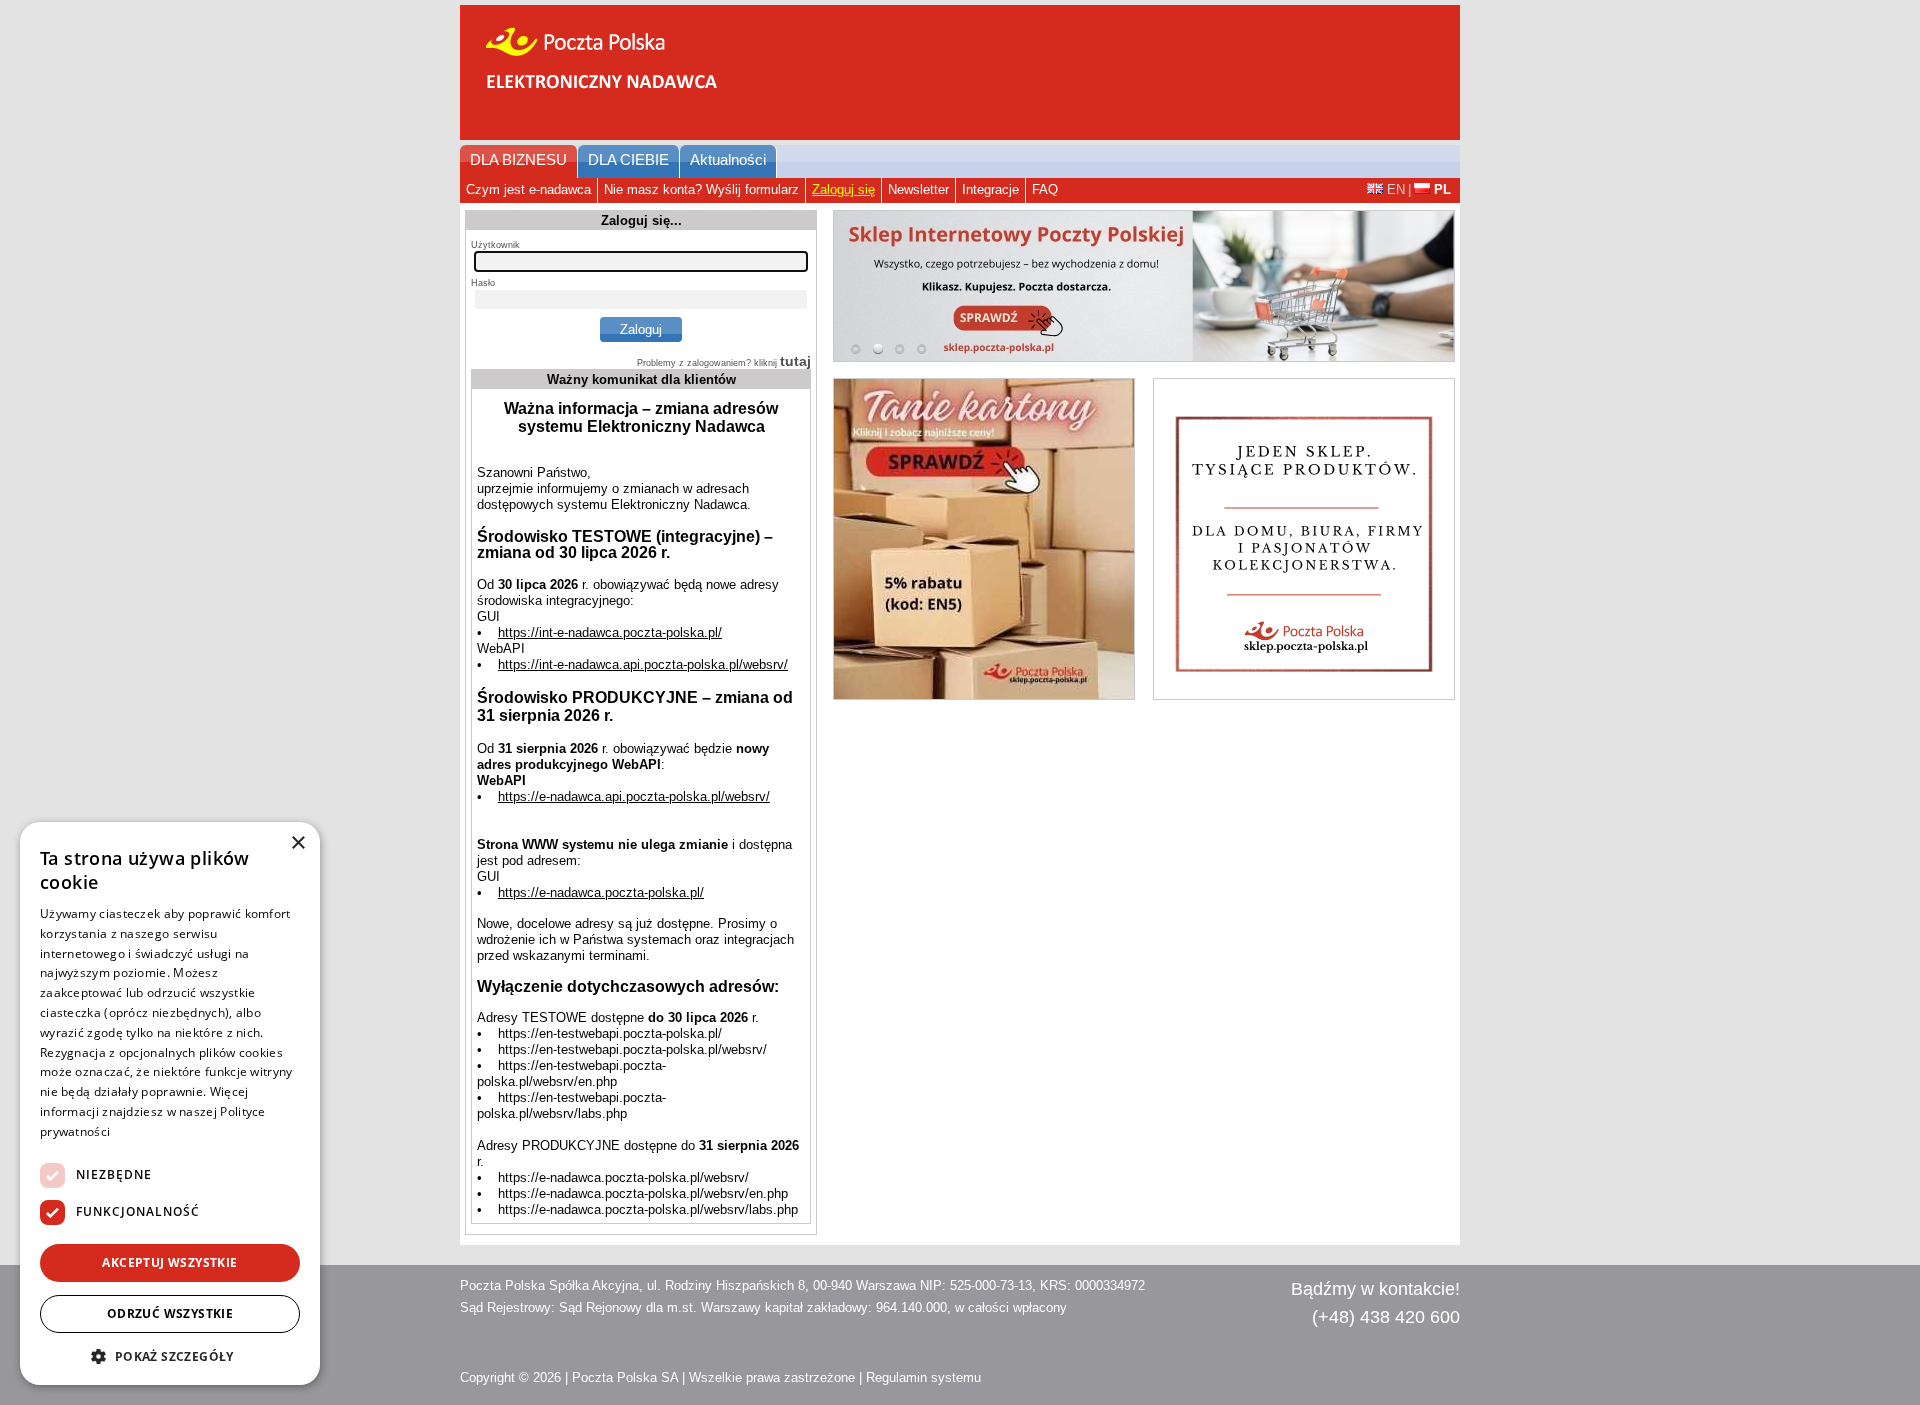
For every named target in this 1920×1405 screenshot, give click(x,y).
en (1396, 189)
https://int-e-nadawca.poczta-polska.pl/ (610, 632)
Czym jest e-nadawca (528, 189)
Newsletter (918, 189)
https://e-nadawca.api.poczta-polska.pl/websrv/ (634, 796)
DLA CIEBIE (628, 160)
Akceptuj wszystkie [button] (169, 1262)
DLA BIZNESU (518, 160)
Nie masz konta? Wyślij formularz (701, 189)
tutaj (795, 361)
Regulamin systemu (923, 1377)
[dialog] (170, 1103)
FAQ (1045, 189)
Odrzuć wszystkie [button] (170, 1313)
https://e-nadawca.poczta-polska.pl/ (601, 892)
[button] (170, 1355)
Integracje (990, 189)
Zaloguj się (843, 189)
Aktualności (728, 160)
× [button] (297, 843)
